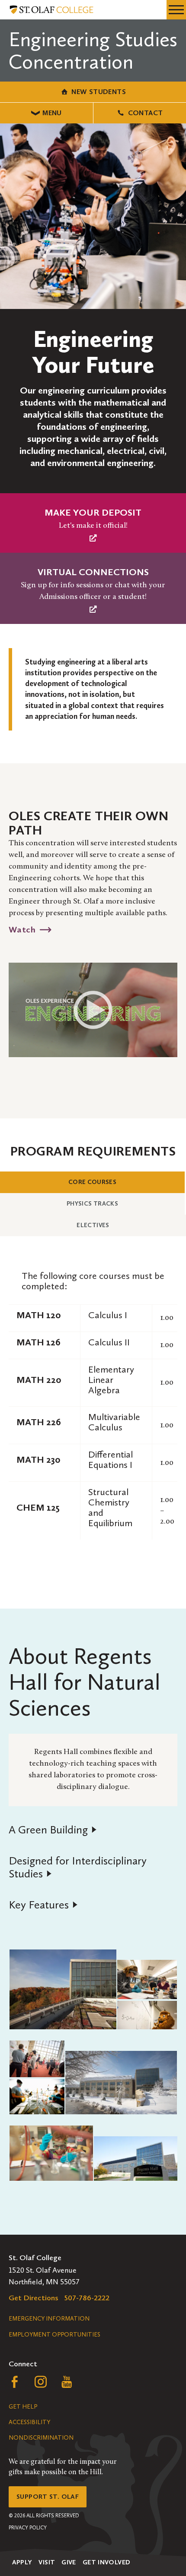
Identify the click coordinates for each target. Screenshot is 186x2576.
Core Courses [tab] (108, 1182)
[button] (63, 1989)
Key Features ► (43, 1905)
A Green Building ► (53, 1830)
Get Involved (107, 2562)
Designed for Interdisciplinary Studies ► (78, 1867)
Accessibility (29, 2422)
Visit (47, 2562)
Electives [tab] (108, 1225)
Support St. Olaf (48, 2497)
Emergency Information (49, 2319)
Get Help (23, 2407)
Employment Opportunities (55, 2335)
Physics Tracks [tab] (107, 1203)
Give (69, 2562)
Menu (52, 113)
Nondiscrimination (41, 2438)
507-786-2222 (87, 2298)
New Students (99, 92)
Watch (22, 929)
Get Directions (34, 2298)
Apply (22, 2562)
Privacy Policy (28, 2528)
